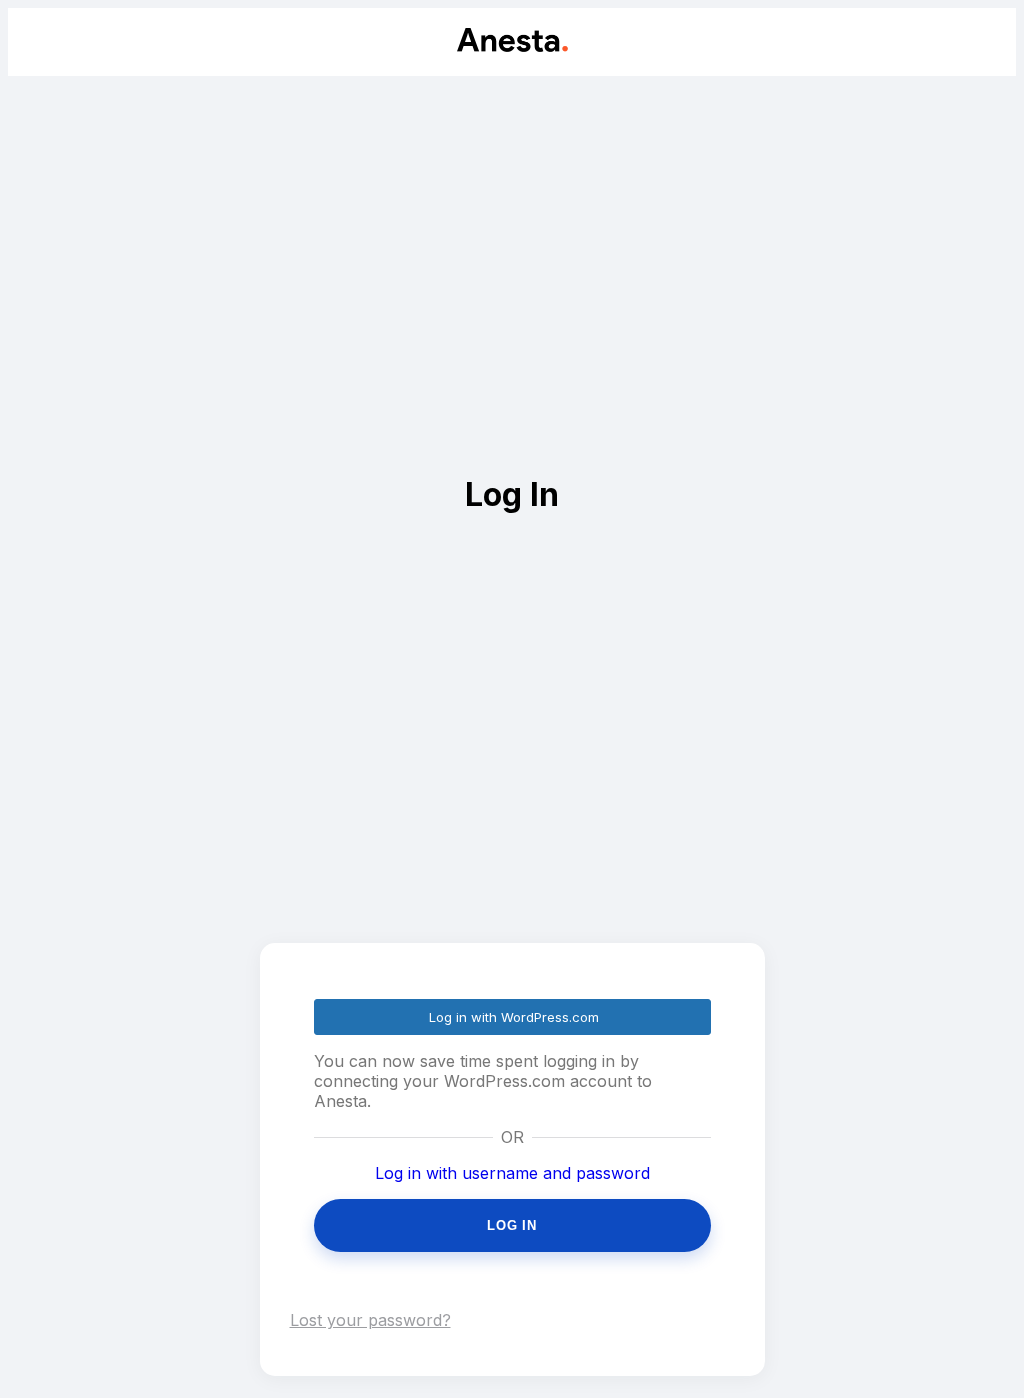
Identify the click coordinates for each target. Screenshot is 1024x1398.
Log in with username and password (512, 1173)
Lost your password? (370, 1320)
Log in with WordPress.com (514, 1017)
